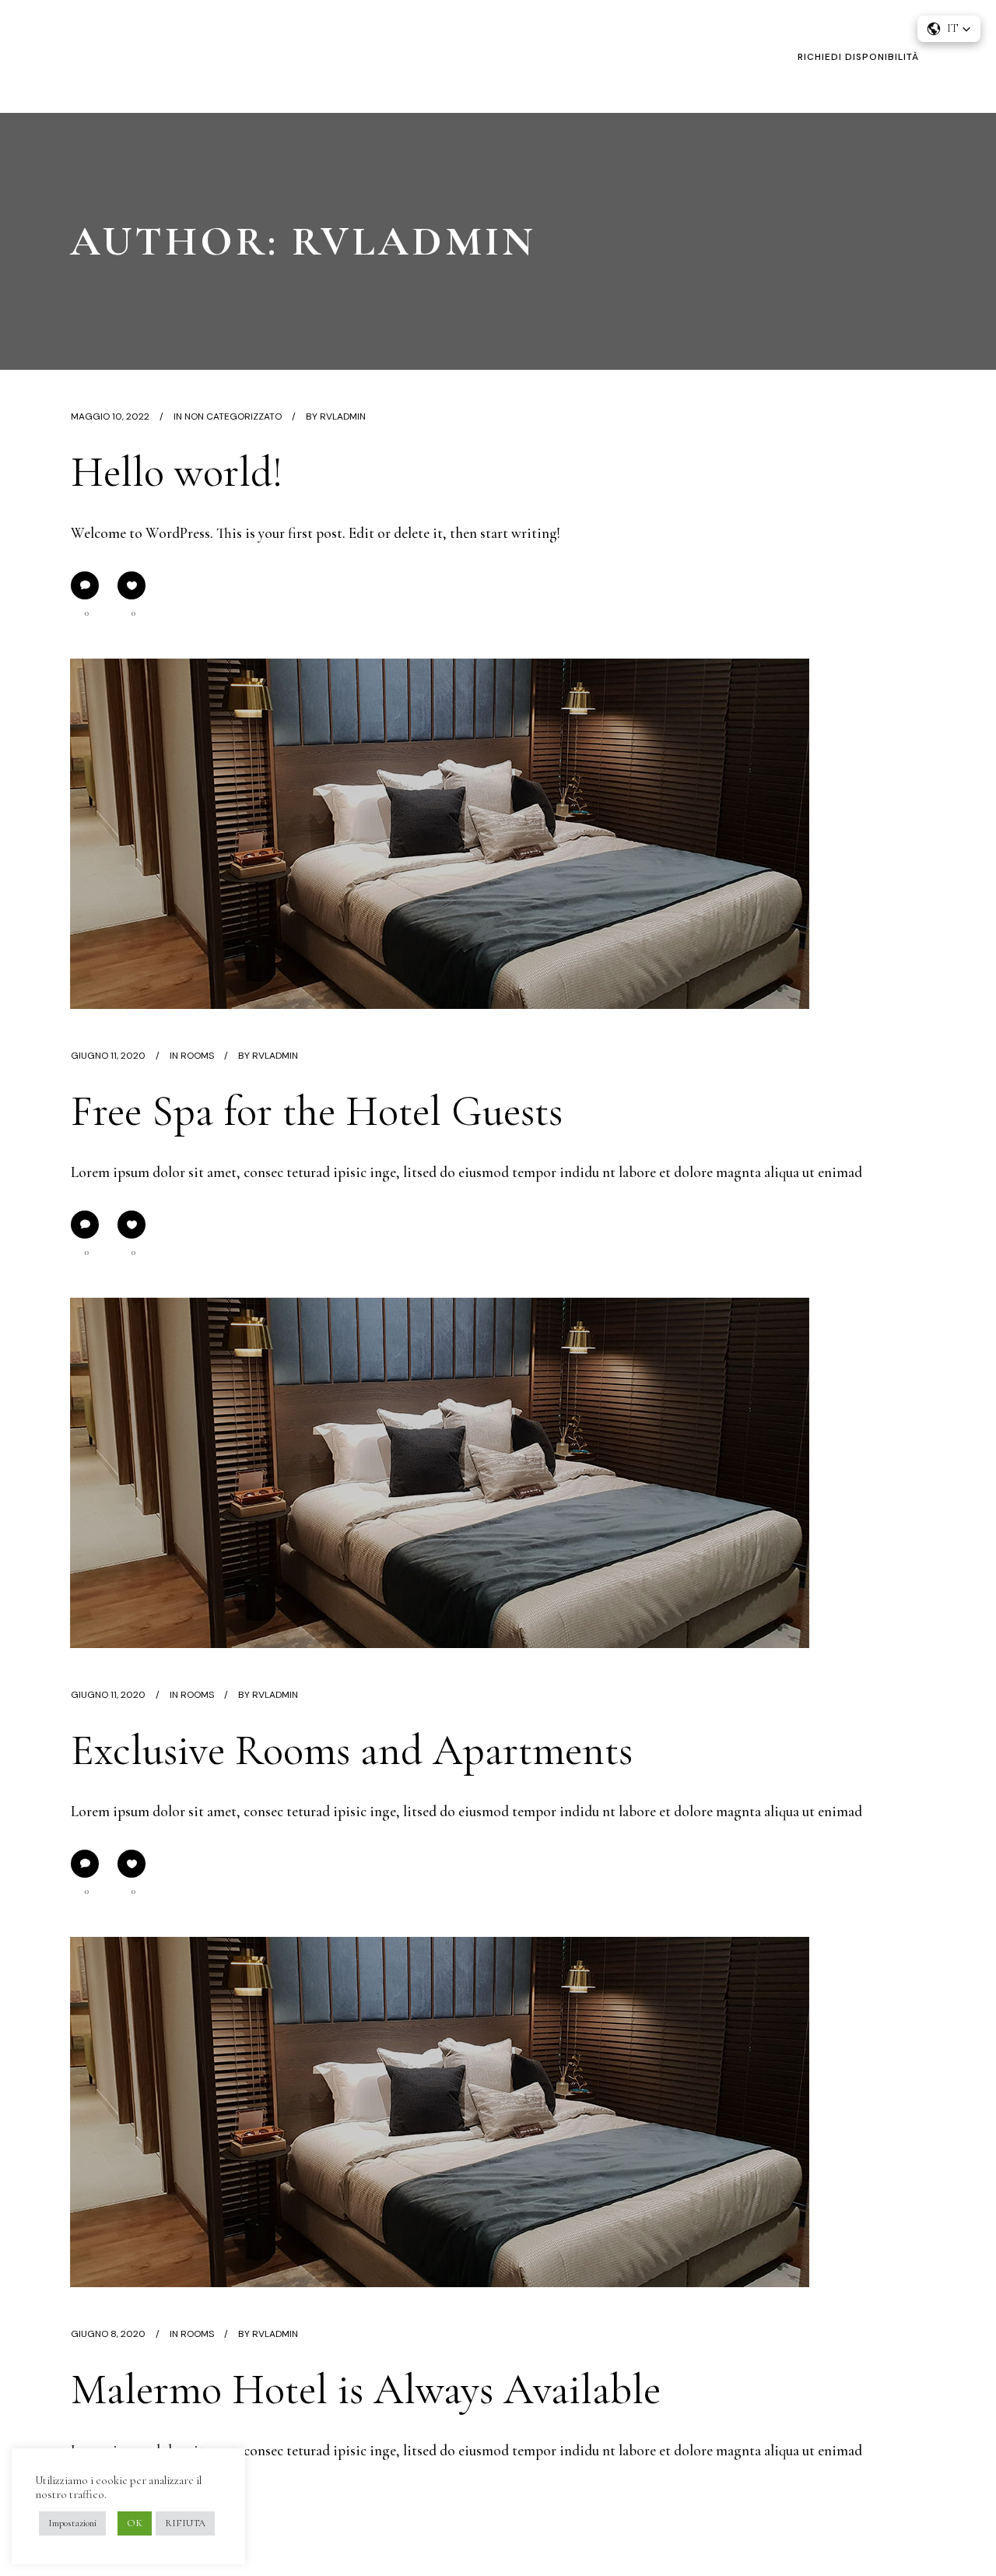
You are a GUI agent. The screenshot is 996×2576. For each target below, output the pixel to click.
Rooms (197, 1056)
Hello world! (177, 472)
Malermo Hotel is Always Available (366, 2390)
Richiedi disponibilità (858, 57)
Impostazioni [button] (72, 2523)
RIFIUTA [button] (185, 2523)
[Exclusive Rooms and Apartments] (440, 1473)
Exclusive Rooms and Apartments (352, 1750)
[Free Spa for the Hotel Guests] (440, 834)
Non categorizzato (233, 416)
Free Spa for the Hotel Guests (317, 1111)
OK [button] (135, 2523)
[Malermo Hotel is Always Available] (440, 2112)
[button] (949, 29)
